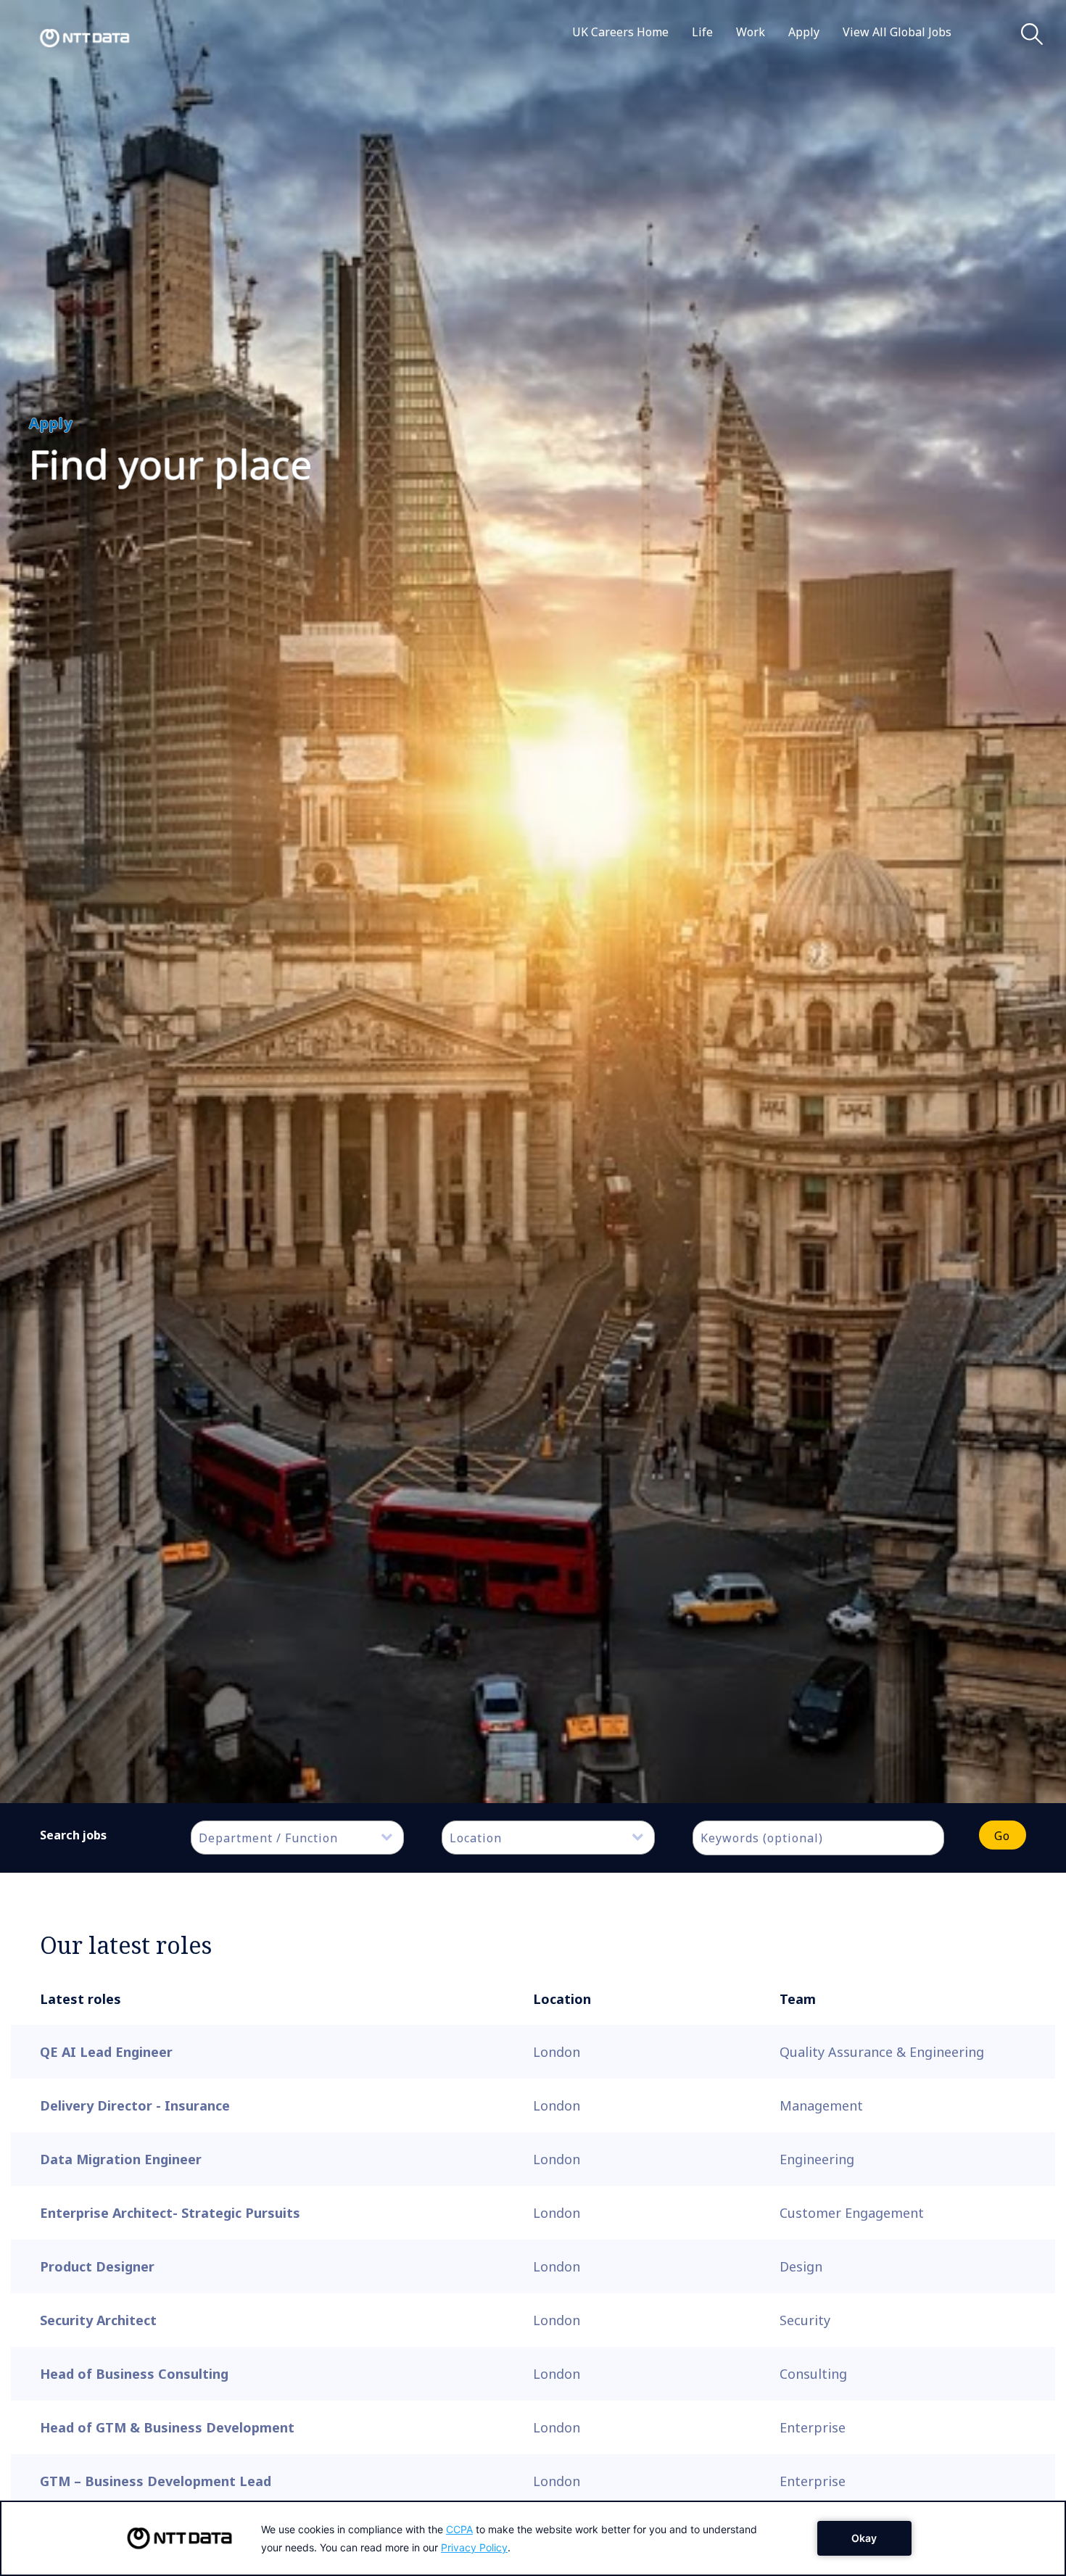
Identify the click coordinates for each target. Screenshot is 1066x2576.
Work (751, 32)
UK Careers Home (620, 32)
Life (702, 32)
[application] (533, 2538)
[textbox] (305, 1838)
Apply (804, 32)
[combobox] (297, 1838)
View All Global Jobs (897, 32)
